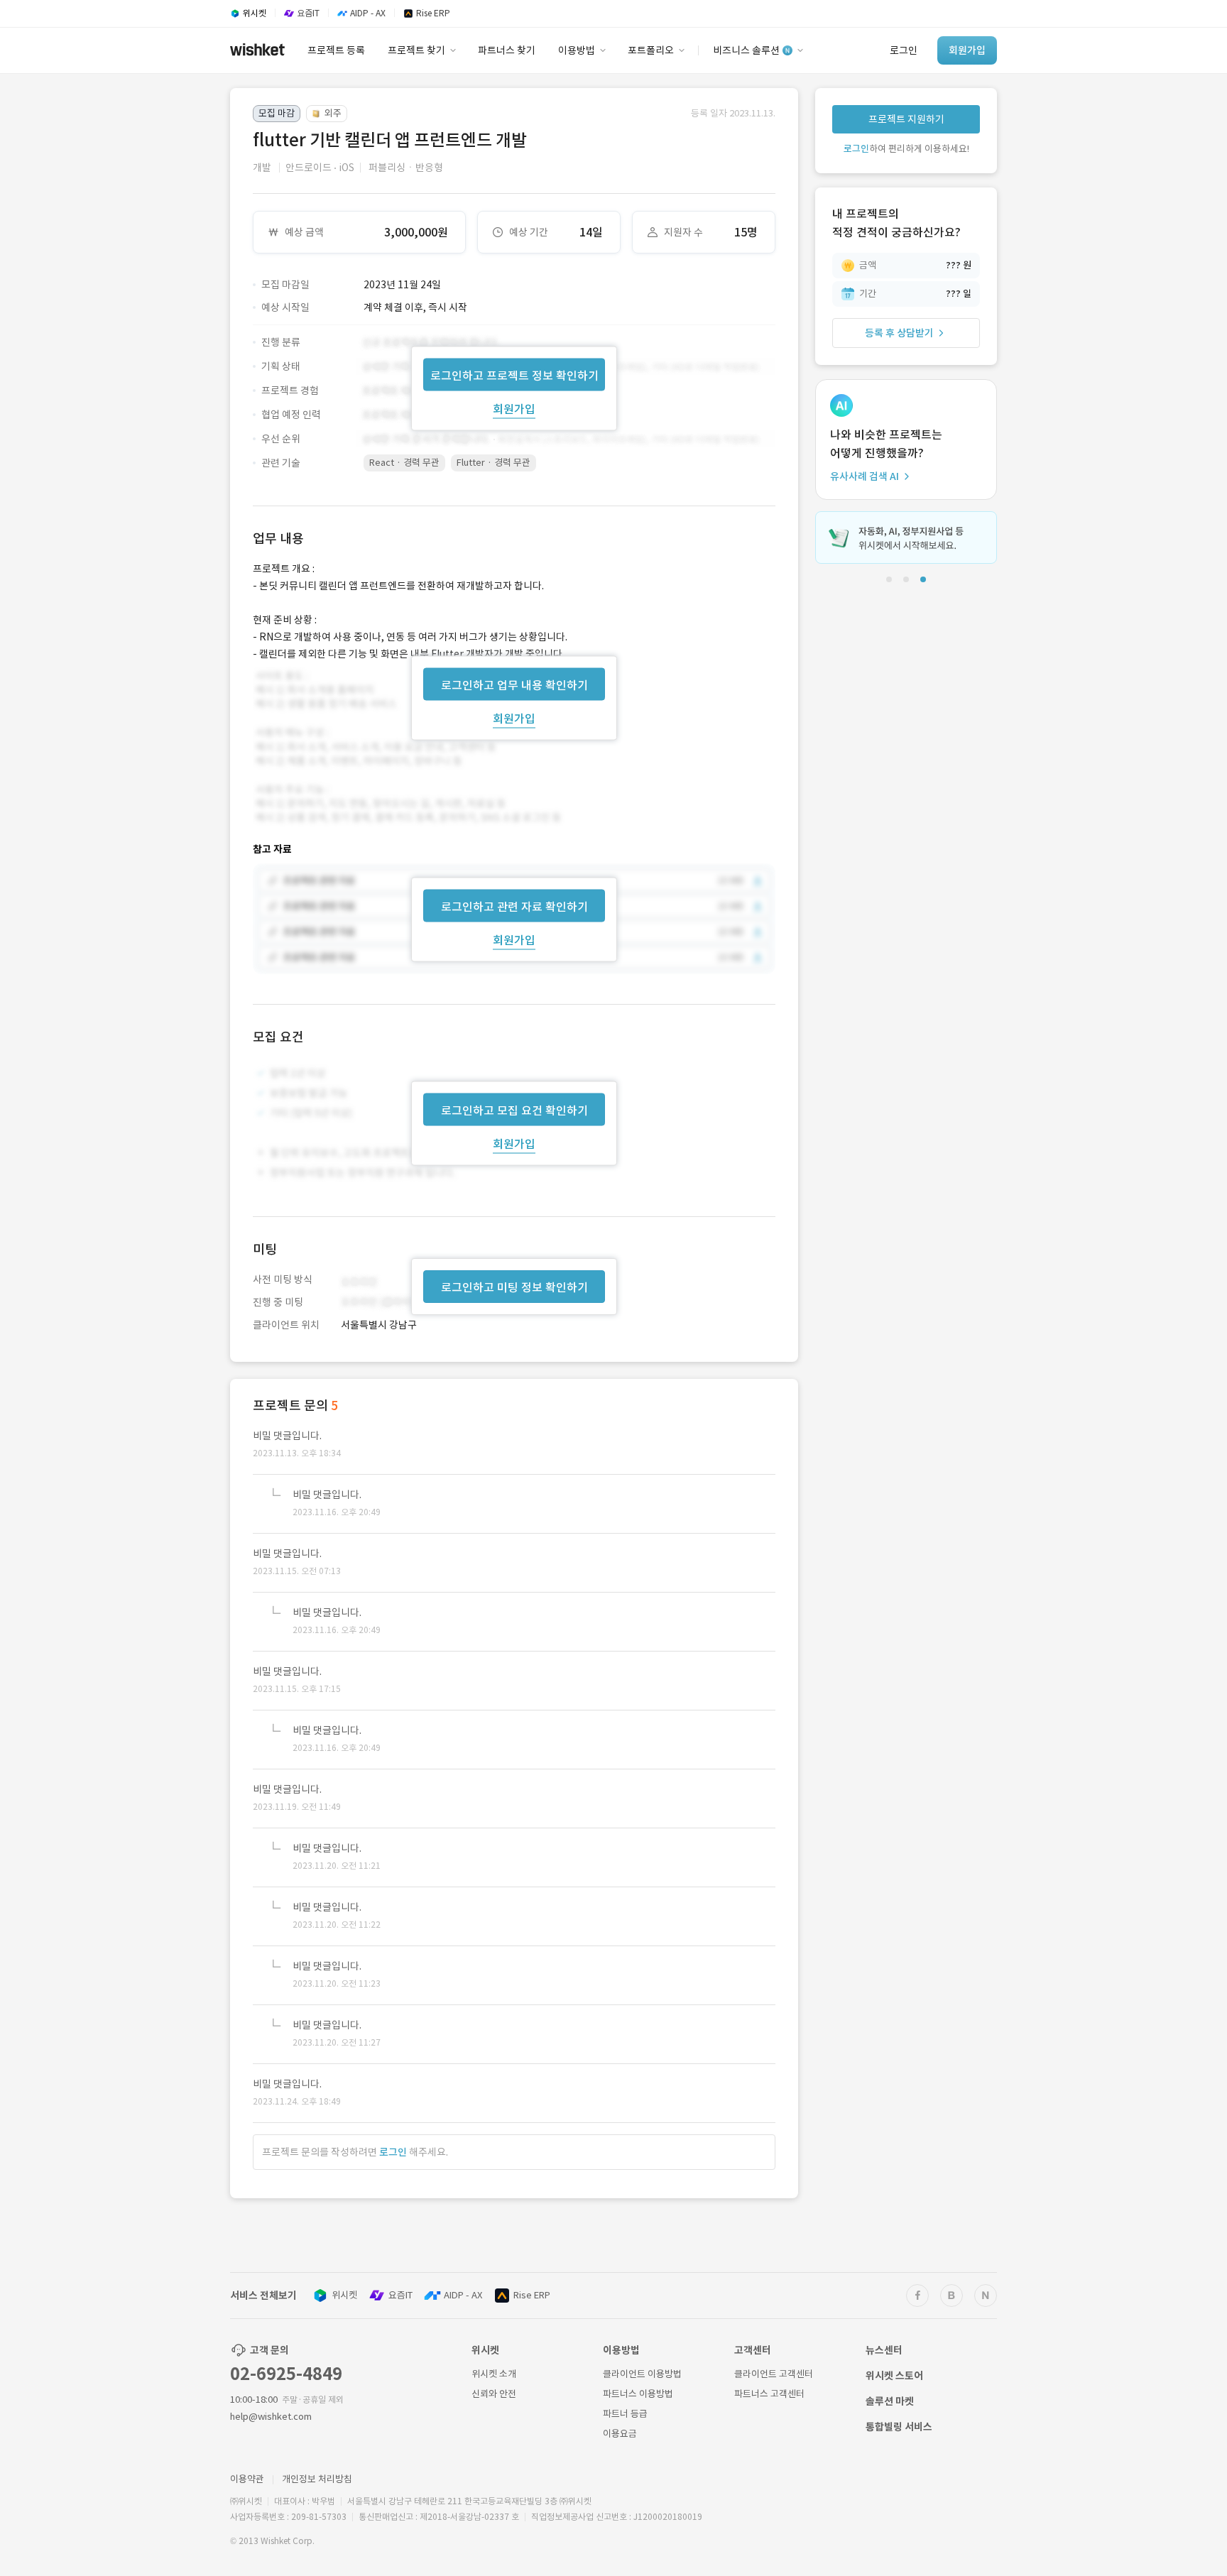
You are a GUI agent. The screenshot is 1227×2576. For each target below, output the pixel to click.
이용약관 (247, 2479)
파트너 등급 (625, 2414)
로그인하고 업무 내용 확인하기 (514, 684)
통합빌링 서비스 (899, 2427)
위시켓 (344, 2295)
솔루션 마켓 (890, 2401)
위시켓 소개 (494, 2374)
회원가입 (514, 408)
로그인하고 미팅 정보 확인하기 (514, 1287)
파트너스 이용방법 (638, 2394)
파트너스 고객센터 (769, 2394)
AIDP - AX (463, 2295)
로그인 (393, 2152)
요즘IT (400, 2295)
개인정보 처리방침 (317, 2479)
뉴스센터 (884, 2350)
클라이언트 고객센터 (774, 2374)
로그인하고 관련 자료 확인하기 (514, 907)
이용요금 (620, 2434)
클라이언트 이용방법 (642, 2374)
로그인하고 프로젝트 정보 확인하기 (514, 375)
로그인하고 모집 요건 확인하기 (514, 1110)
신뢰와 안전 (494, 2394)
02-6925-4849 (286, 2374)
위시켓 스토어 (894, 2376)
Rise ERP (532, 2295)
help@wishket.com (271, 2417)
